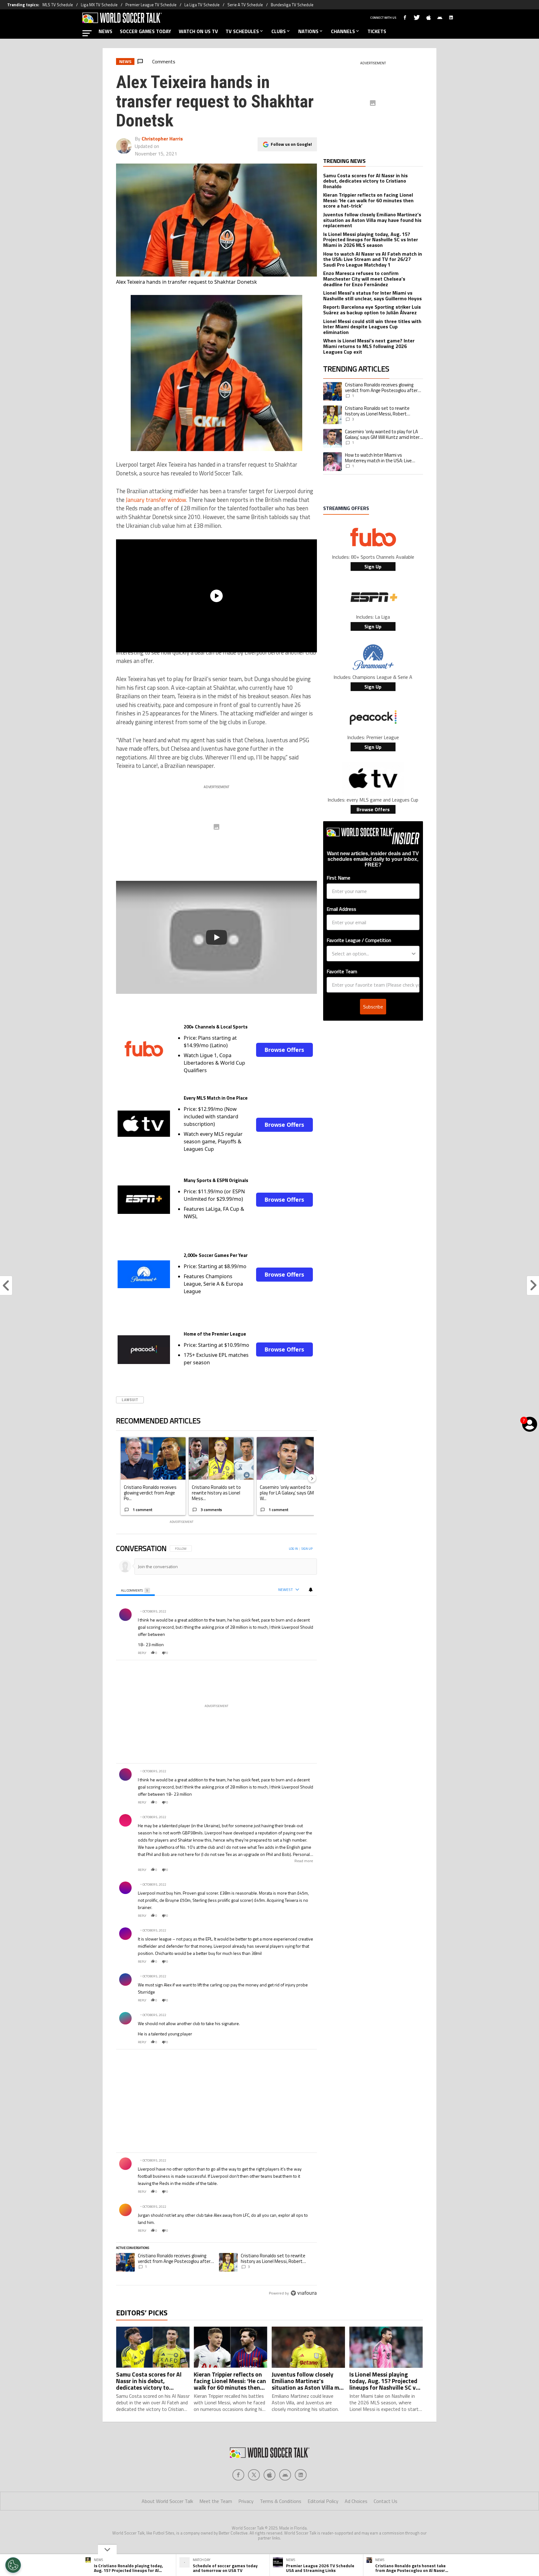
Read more (304, 1861)
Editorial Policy (323, 2501)
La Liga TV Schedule (202, 5)
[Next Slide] (312, 1478)
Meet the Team (216, 2501)
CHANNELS (343, 31)
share (294, 1653)
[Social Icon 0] (238, 2475)
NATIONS (308, 31)
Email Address (341, 909)
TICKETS (377, 31)
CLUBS (279, 31)
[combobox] (371, 954)
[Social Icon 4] (301, 2475)
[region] (216, 1921)
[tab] (135, 1590)
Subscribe (373, 1007)
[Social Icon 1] (254, 2475)
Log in (293, 1549)
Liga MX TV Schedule (99, 5)
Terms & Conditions (281, 2501)
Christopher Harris (162, 139)
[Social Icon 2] (269, 2475)
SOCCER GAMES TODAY (146, 31)
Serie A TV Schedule (245, 5)
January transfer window (156, 500)
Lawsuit (130, 1400)
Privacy (246, 2501)
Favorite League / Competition (359, 940)
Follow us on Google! (291, 144)
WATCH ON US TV (198, 31)
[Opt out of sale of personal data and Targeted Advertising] (13, 2565)
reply (142, 1653)
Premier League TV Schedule (151, 5)
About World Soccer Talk (167, 2501)
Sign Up (373, 567)
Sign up (307, 1549)
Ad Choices (356, 2501)
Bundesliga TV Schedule (292, 5)
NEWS (105, 31)
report (307, 1653)
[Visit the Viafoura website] (304, 2293)
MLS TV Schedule (58, 5)
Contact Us (386, 2501)
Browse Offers (284, 1050)
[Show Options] (414, 954)
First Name (338, 878)
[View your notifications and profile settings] (311, 1590)
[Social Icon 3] (285, 2475)
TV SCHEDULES (242, 31)
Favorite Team (342, 971)
